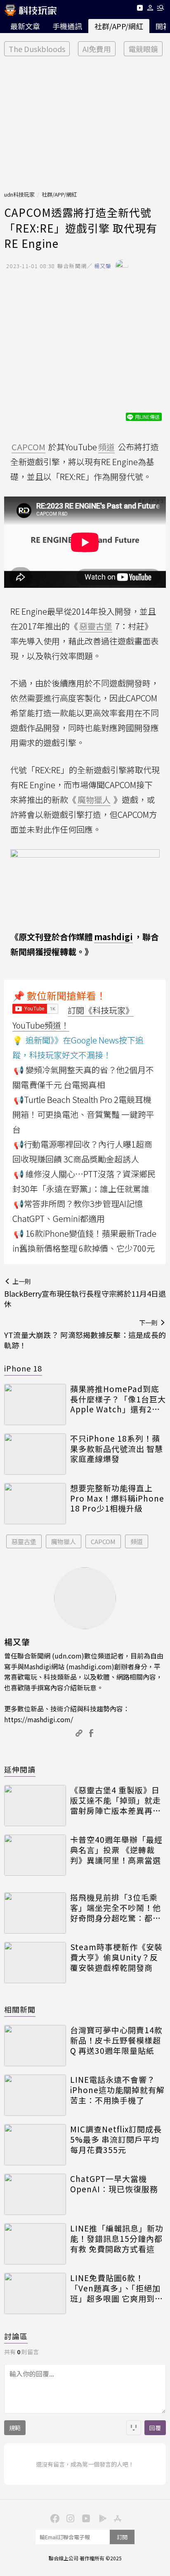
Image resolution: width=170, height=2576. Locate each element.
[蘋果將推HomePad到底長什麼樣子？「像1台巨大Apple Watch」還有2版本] (35, 1404)
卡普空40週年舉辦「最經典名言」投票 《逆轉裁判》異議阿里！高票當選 (116, 1850)
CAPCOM (103, 1541)
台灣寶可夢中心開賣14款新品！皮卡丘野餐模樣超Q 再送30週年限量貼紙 (116, 2040)
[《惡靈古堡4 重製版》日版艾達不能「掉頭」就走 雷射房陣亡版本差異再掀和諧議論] (35, 1806)
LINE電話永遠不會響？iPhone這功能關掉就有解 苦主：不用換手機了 (117, 2090)
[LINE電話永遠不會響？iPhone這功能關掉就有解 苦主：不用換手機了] (35, 2095)
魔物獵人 (64, 1541)
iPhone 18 (23, 1368)
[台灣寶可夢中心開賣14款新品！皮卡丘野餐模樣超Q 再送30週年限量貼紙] (35, 2046)
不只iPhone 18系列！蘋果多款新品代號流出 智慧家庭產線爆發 (117, 1449)
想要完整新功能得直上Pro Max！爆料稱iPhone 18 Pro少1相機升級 (117, 1498)
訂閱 (122, 2537)
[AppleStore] (116, 2518)
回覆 (155, 2428)
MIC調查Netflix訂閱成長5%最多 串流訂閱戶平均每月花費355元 (116, 2139)
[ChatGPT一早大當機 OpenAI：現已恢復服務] (35, 2194)
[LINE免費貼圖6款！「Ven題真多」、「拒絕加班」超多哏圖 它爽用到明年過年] (35, 2293)
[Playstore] (101, 2518)
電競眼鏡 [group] (143, 49)
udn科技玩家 (19, 194)
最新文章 (25, 26)
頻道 (137, 1541)
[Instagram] (69, 2518)
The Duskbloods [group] (37, 49)
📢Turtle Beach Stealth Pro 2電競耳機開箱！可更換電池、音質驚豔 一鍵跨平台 (83, 1114)
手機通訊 (67, 26)
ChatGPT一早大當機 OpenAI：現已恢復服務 (114, 2184)
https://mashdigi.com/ (39, 1719)
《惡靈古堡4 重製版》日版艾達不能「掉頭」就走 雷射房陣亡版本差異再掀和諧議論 (116, 1800)
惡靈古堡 (24, 1541)
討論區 (16, 2336)
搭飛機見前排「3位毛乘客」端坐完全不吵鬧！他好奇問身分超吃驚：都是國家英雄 (116, 1908)
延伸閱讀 (20, 1769)
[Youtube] (140, 9)
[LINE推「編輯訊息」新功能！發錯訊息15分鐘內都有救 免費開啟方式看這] (35, 2244)
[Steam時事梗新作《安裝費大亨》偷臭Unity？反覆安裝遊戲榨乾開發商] (35, 1963)
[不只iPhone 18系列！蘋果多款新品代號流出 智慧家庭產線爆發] (35, 1454)
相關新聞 (20, 2009)
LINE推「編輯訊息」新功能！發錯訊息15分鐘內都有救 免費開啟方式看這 (117, 2239)
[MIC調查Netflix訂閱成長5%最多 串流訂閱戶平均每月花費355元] (35, 2145)
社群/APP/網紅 (119, 26)
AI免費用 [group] (97, 49)
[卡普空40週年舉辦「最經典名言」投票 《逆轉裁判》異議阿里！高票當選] (35, 1855)
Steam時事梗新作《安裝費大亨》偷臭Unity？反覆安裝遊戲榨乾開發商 (116, 1957)
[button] (150, 9)
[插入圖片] (134, 2428)
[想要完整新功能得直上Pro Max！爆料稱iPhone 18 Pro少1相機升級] (35, 1504)
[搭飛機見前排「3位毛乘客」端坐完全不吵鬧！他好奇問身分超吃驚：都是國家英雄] (35, 1913)
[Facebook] (54, 2518)
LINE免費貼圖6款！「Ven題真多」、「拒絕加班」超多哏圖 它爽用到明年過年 (117, 2288)
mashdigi (113, 937)
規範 (15, 2428)
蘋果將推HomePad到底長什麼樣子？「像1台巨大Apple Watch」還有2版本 (118, 1399)
